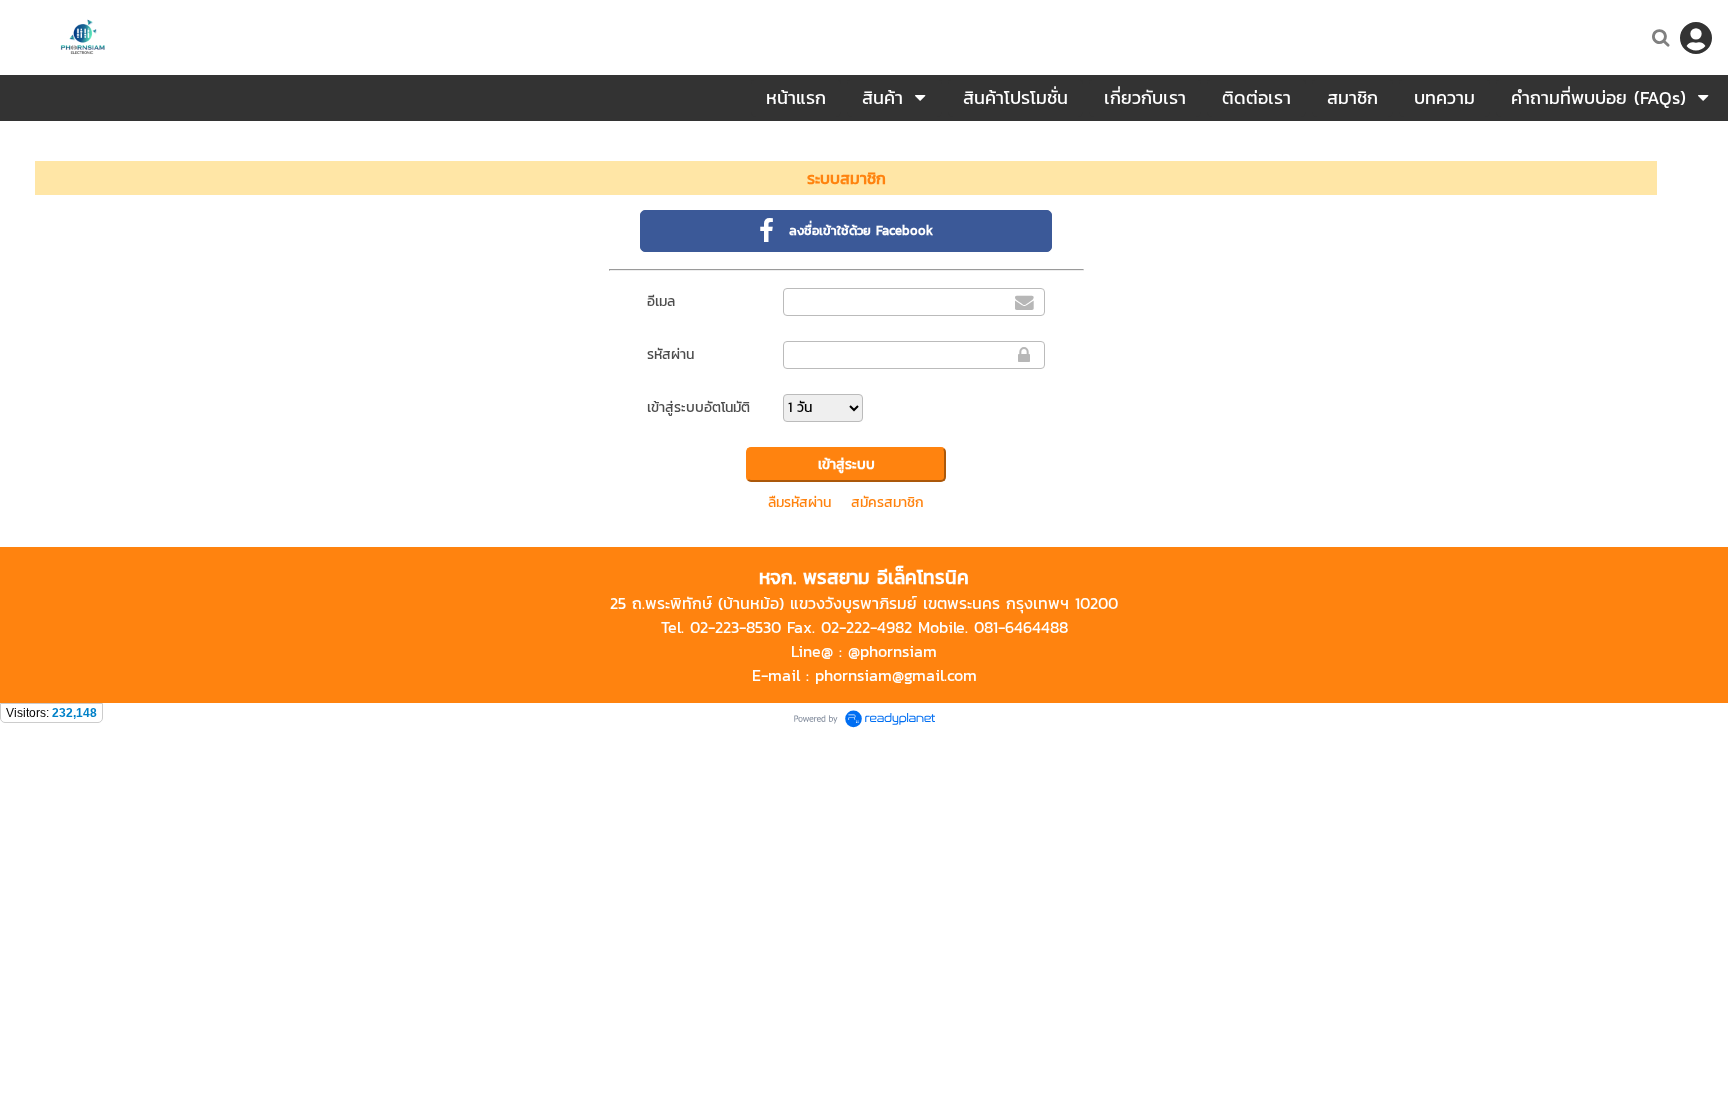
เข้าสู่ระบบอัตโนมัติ (698, 407)
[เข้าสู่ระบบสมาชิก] (1696, 38)
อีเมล (661, 301)
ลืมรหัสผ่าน (799, 502)
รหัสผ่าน (670, 354)
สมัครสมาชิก (887, 502)
